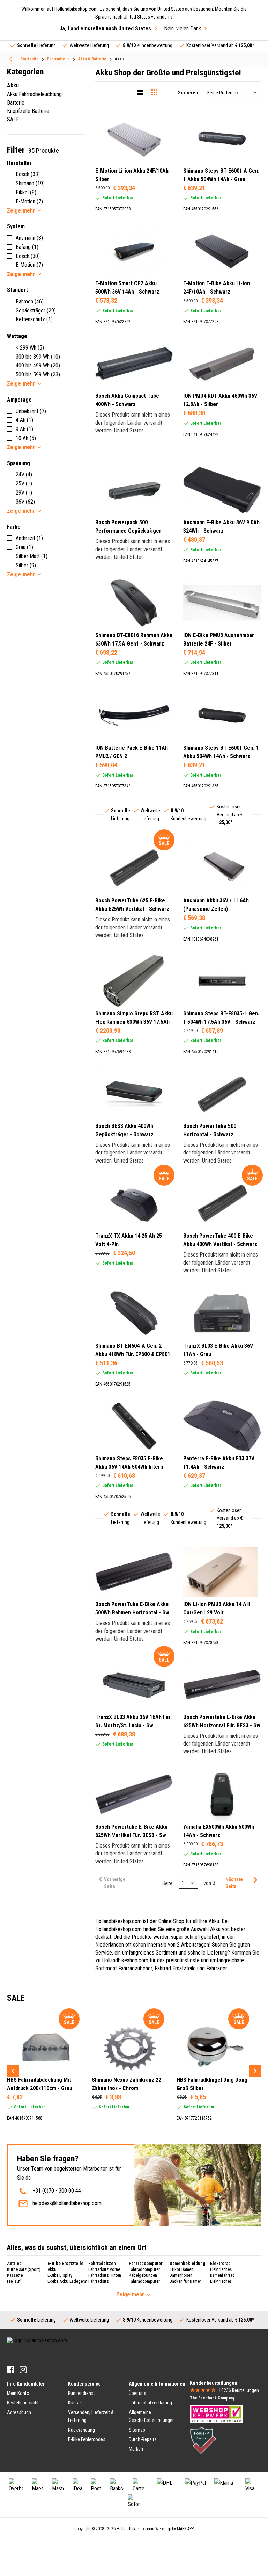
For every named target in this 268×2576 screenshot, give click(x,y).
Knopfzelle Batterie (28, 111)
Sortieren (188, 93)
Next (255, 2071)
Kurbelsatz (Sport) (24, 2269)
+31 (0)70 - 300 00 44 (57, 2191)
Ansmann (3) (29, 238)
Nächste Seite (234, 1883)
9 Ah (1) (24, 429)
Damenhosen (181, 2275)
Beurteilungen (239, 2390)
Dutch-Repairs (143, 2439)
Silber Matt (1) (32, 556)
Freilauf (14, 2281)
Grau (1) (24, 547)
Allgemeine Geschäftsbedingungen (152, 2416)
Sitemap (137, 2430)
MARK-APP (185, 2529)
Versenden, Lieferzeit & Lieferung (91, 2416)
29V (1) (24, 493)
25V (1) (24, 484)
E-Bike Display (60, 2275)
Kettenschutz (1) (34, 319)
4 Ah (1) (24, 420)
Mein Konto (18, 2393)
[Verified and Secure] (203, 2440)
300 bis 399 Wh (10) (38, 357)
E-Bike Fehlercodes (87, 2439)
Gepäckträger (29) (36, 311)
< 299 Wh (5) (30, 348)
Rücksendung (81, 2430)
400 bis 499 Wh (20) (38, 365)
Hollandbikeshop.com (135, 2529)
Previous (13, 2071)
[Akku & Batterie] (12, 59)
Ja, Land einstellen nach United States (105, 28)
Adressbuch (19, 2412)
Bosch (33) (28, 174)
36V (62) (25, 502)
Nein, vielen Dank (183, 28)
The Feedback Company (212, 2398)
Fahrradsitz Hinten (105, 2275)
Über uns (137, 2393)
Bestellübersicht (23, 2403)
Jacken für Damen (186, 2281)
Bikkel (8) (26, 192)
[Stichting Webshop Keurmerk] (216, 2413)
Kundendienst (81, 2393)
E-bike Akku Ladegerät (68, 2281)
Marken (136, 2449)
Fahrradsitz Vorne (104, 2269)
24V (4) (24, 474)
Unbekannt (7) (31, 411)
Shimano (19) (30, 183)
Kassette (15, 2275)
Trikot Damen (181, 2269)
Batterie (16, 103)
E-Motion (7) (29, 202)
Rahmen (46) (30, 301)
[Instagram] (23, 2370)
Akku (52, 2269)
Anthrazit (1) (29, 538)
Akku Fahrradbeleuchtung (34, 94)
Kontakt (76, 2403)
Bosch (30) (28, 256)
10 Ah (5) (26, 438)
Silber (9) (26, 565)
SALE (13, 119)
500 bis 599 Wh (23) (38, 375)
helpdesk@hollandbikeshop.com (67, 2203)
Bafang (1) (27, 247)
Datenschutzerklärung (150, 2403)
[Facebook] (11, 2370)
